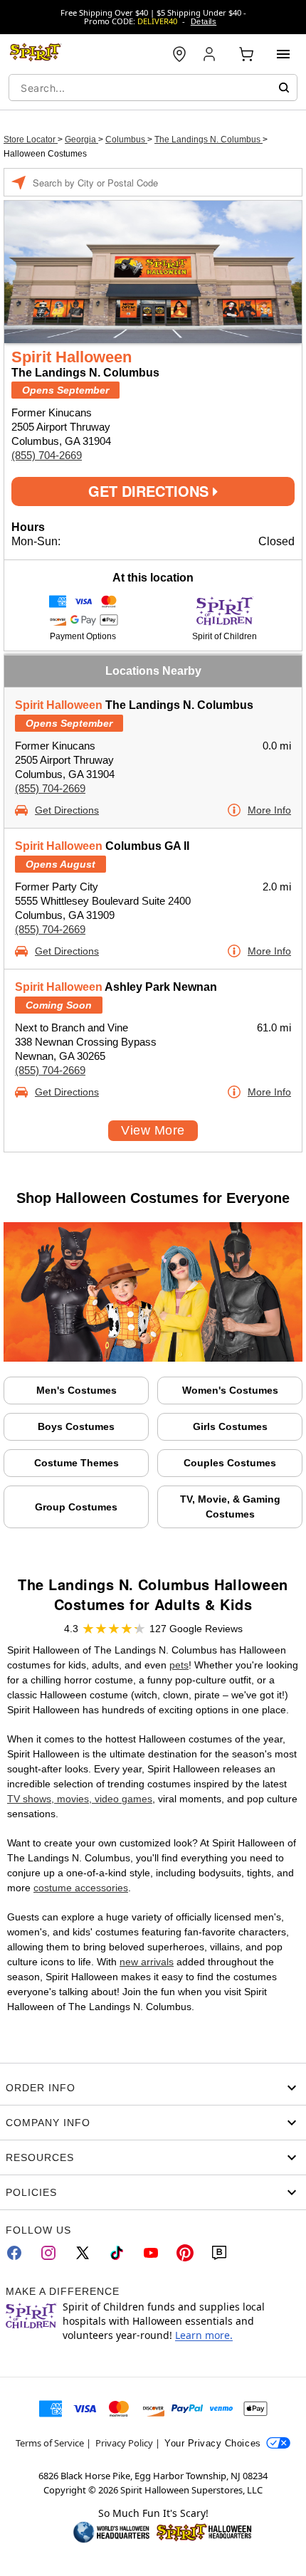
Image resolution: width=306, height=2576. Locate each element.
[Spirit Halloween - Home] (36, 54)
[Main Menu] (283, 54)
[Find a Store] (179, 54)
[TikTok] (117, 2253)
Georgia (81, 140)
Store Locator (31, 140)
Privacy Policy (124, 2443)
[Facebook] (14, 2253)
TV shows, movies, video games (80, 1799)
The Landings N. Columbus (209, 140)
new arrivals (147, 1962)
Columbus (126, 140)
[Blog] (219, 2253)
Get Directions (151, 491)
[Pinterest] (185, 2253)
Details (204, 21)
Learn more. (204, 2335)
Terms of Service (50, 2443)
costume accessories (81, 1888)
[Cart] (246, 54)
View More (153, 1130)
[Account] (211, 54)
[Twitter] (83, 2253)
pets (179, 1665)
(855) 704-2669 (47, 455)
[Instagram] (48, 2253)
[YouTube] (151, 2253)
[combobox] (153, 88)
